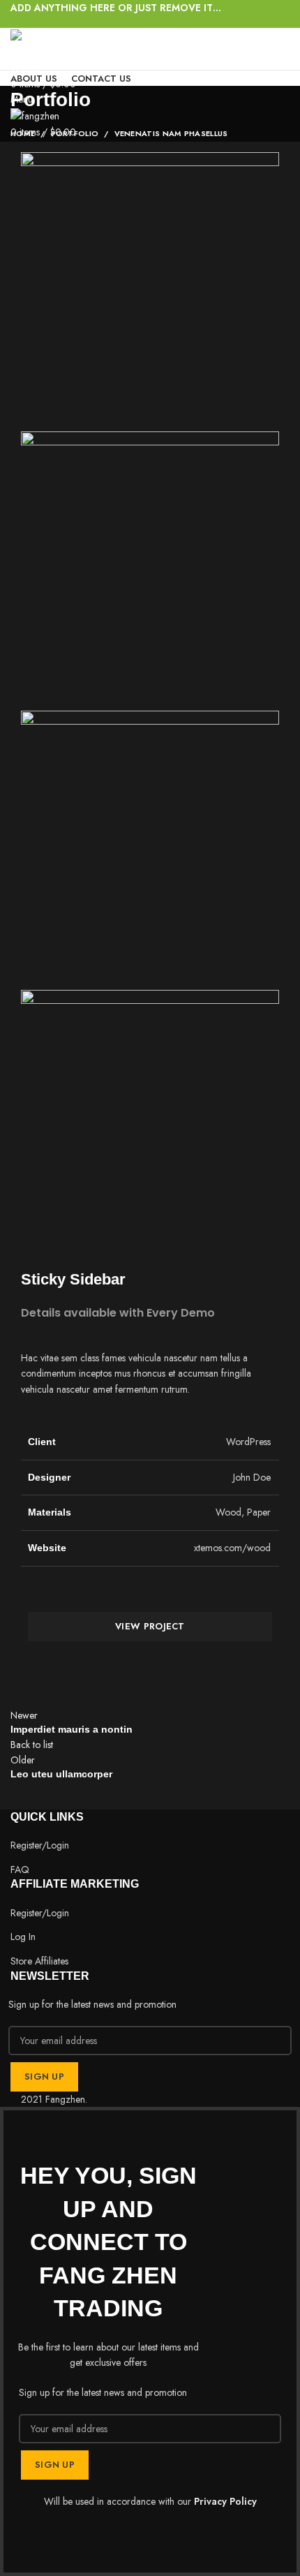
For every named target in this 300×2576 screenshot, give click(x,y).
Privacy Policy (225, 2501)
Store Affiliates (39, 1961)
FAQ (20, 1870)
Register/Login (40, 1845)
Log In (23, 1937)
